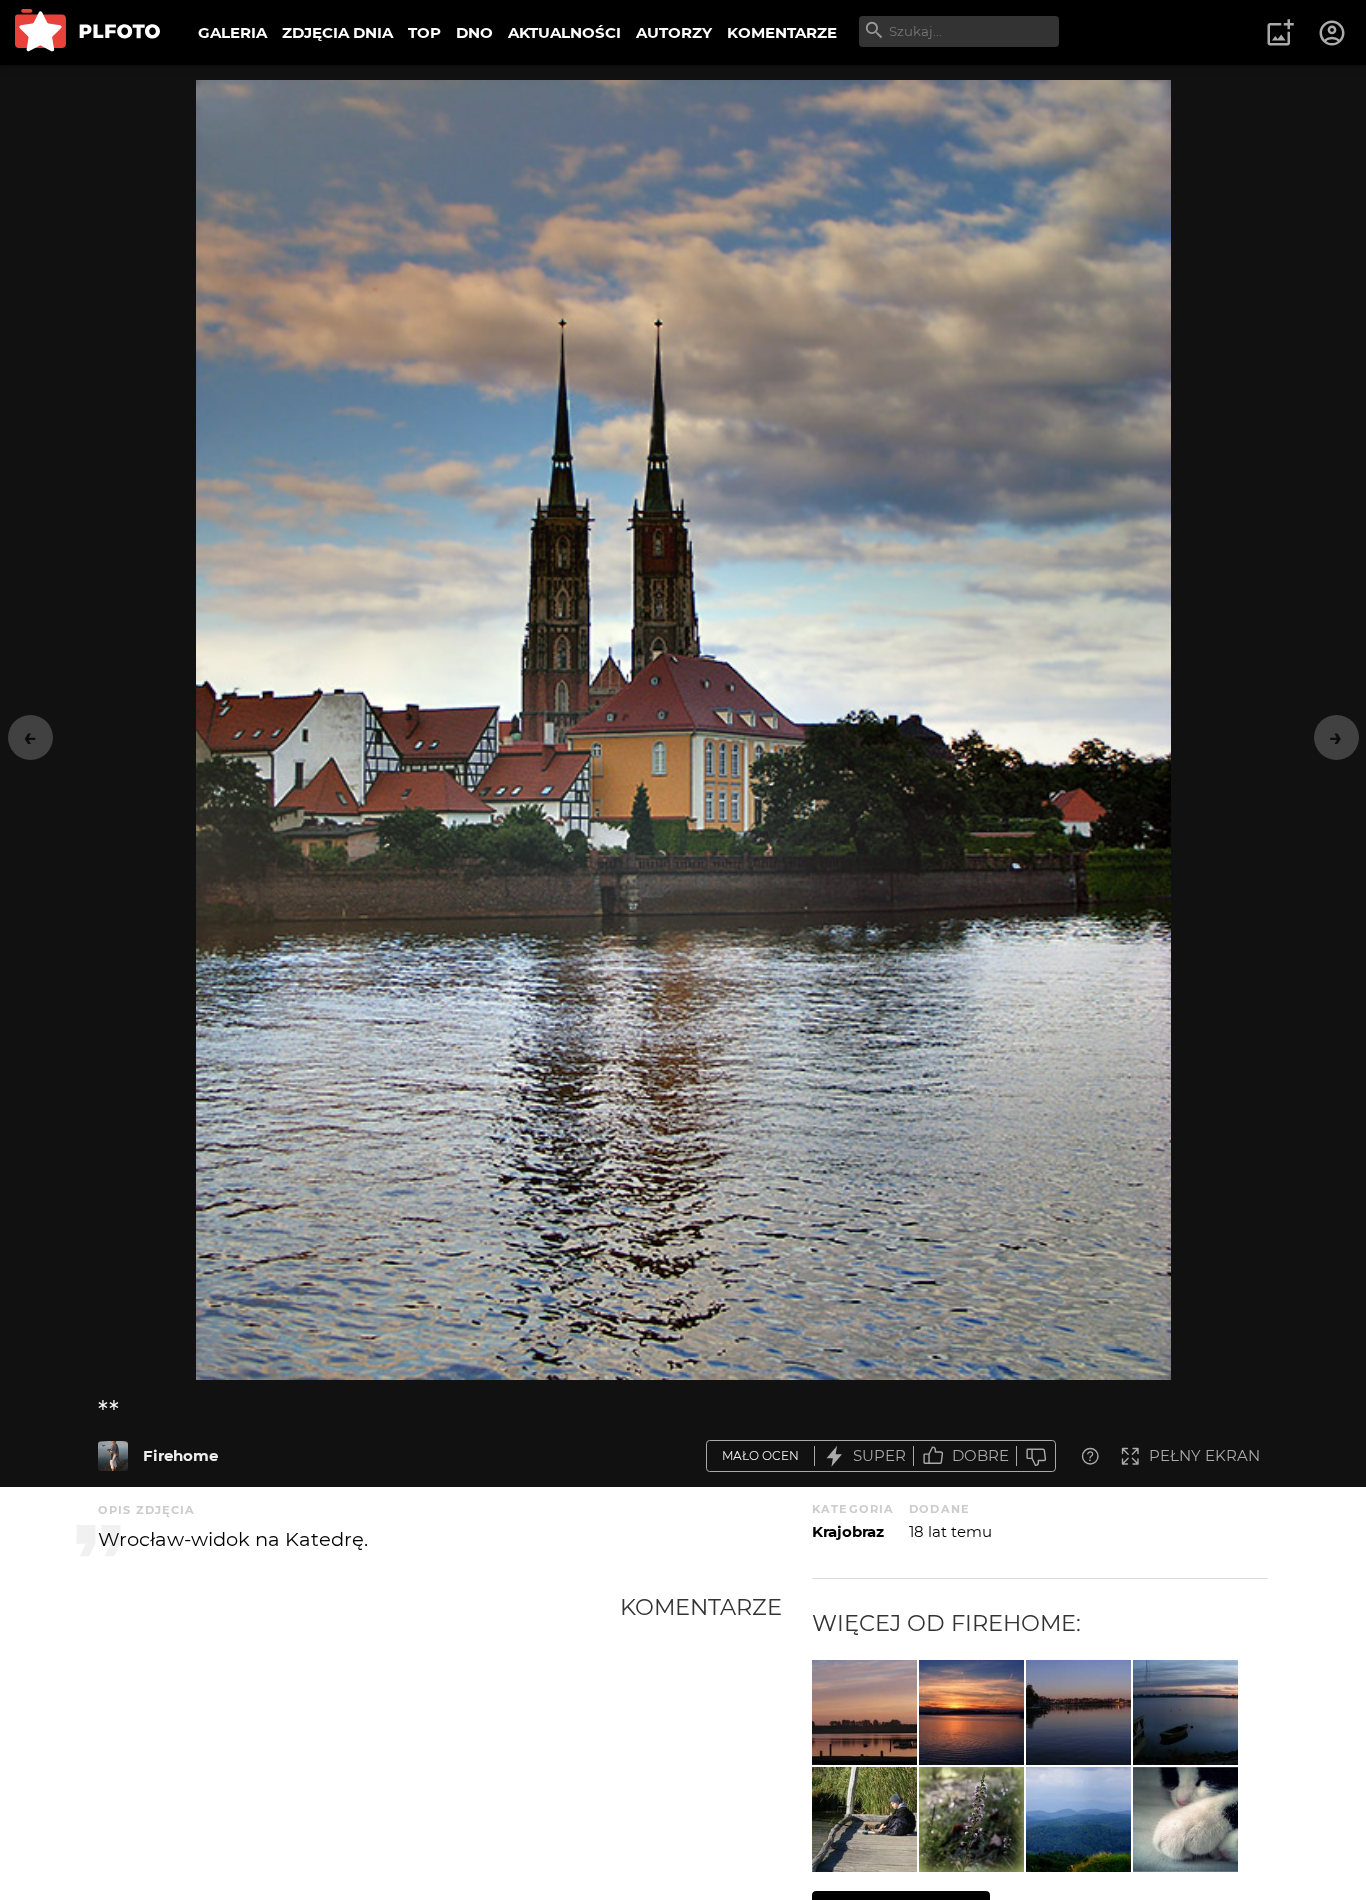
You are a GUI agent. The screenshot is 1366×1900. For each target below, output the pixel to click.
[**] (113, 1456)
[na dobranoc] (1078, 1712)
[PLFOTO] (87, 32)
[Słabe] (1036, 1456)
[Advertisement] (359, 1743)
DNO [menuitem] (474, 32)
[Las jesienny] (971, 1819)
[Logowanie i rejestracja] (1333, 33)
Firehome (180, 1455)
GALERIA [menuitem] (232, 32)
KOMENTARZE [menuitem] (782, 32)
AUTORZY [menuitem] (674, 32)
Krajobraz (848, 1531)
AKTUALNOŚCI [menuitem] (564, 32)
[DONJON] (1078, 1819)
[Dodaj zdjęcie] (1280, 33)
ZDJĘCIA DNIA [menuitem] (337, 32)
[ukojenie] (1185, 1712)
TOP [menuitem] (424, 32)
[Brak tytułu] (971, 1712)
